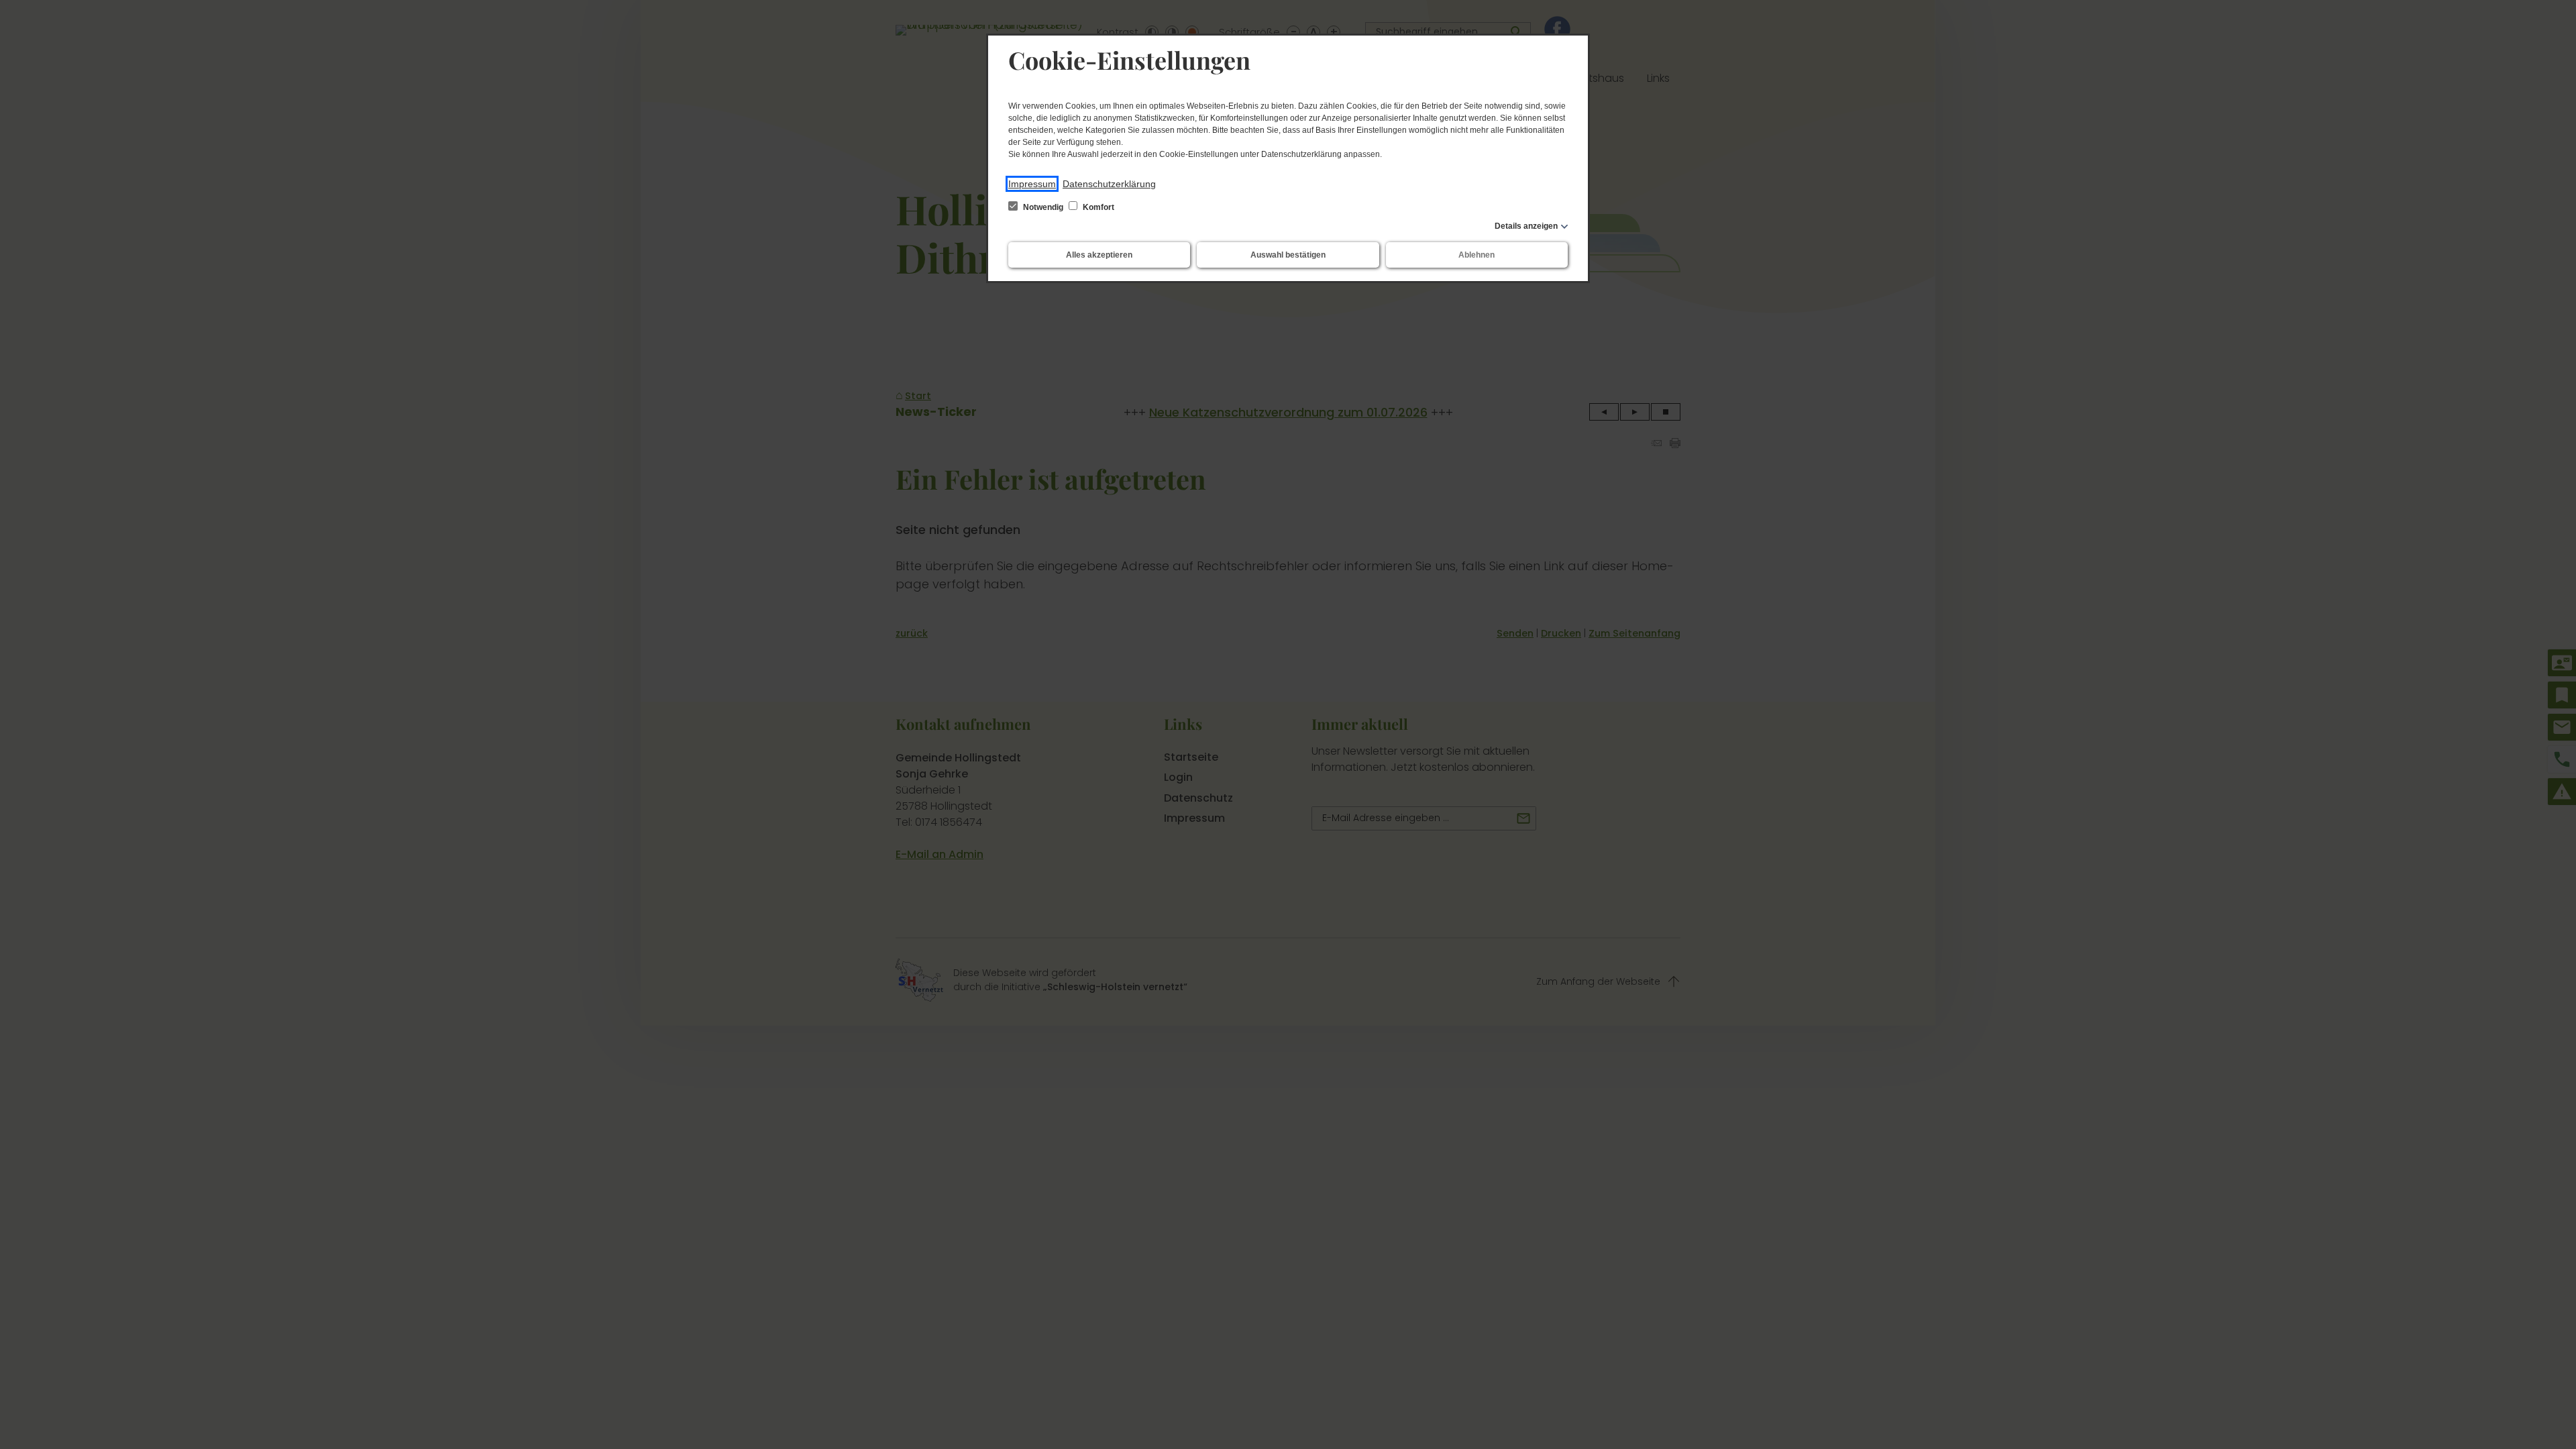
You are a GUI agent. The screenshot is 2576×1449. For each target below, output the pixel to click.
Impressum (1032, 184)
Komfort (1097, 207)
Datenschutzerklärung (1109, 184)
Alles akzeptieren (1099, 255)
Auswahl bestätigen (1288, 255)
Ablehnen (1477, 255)
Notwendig (1043, 207)
